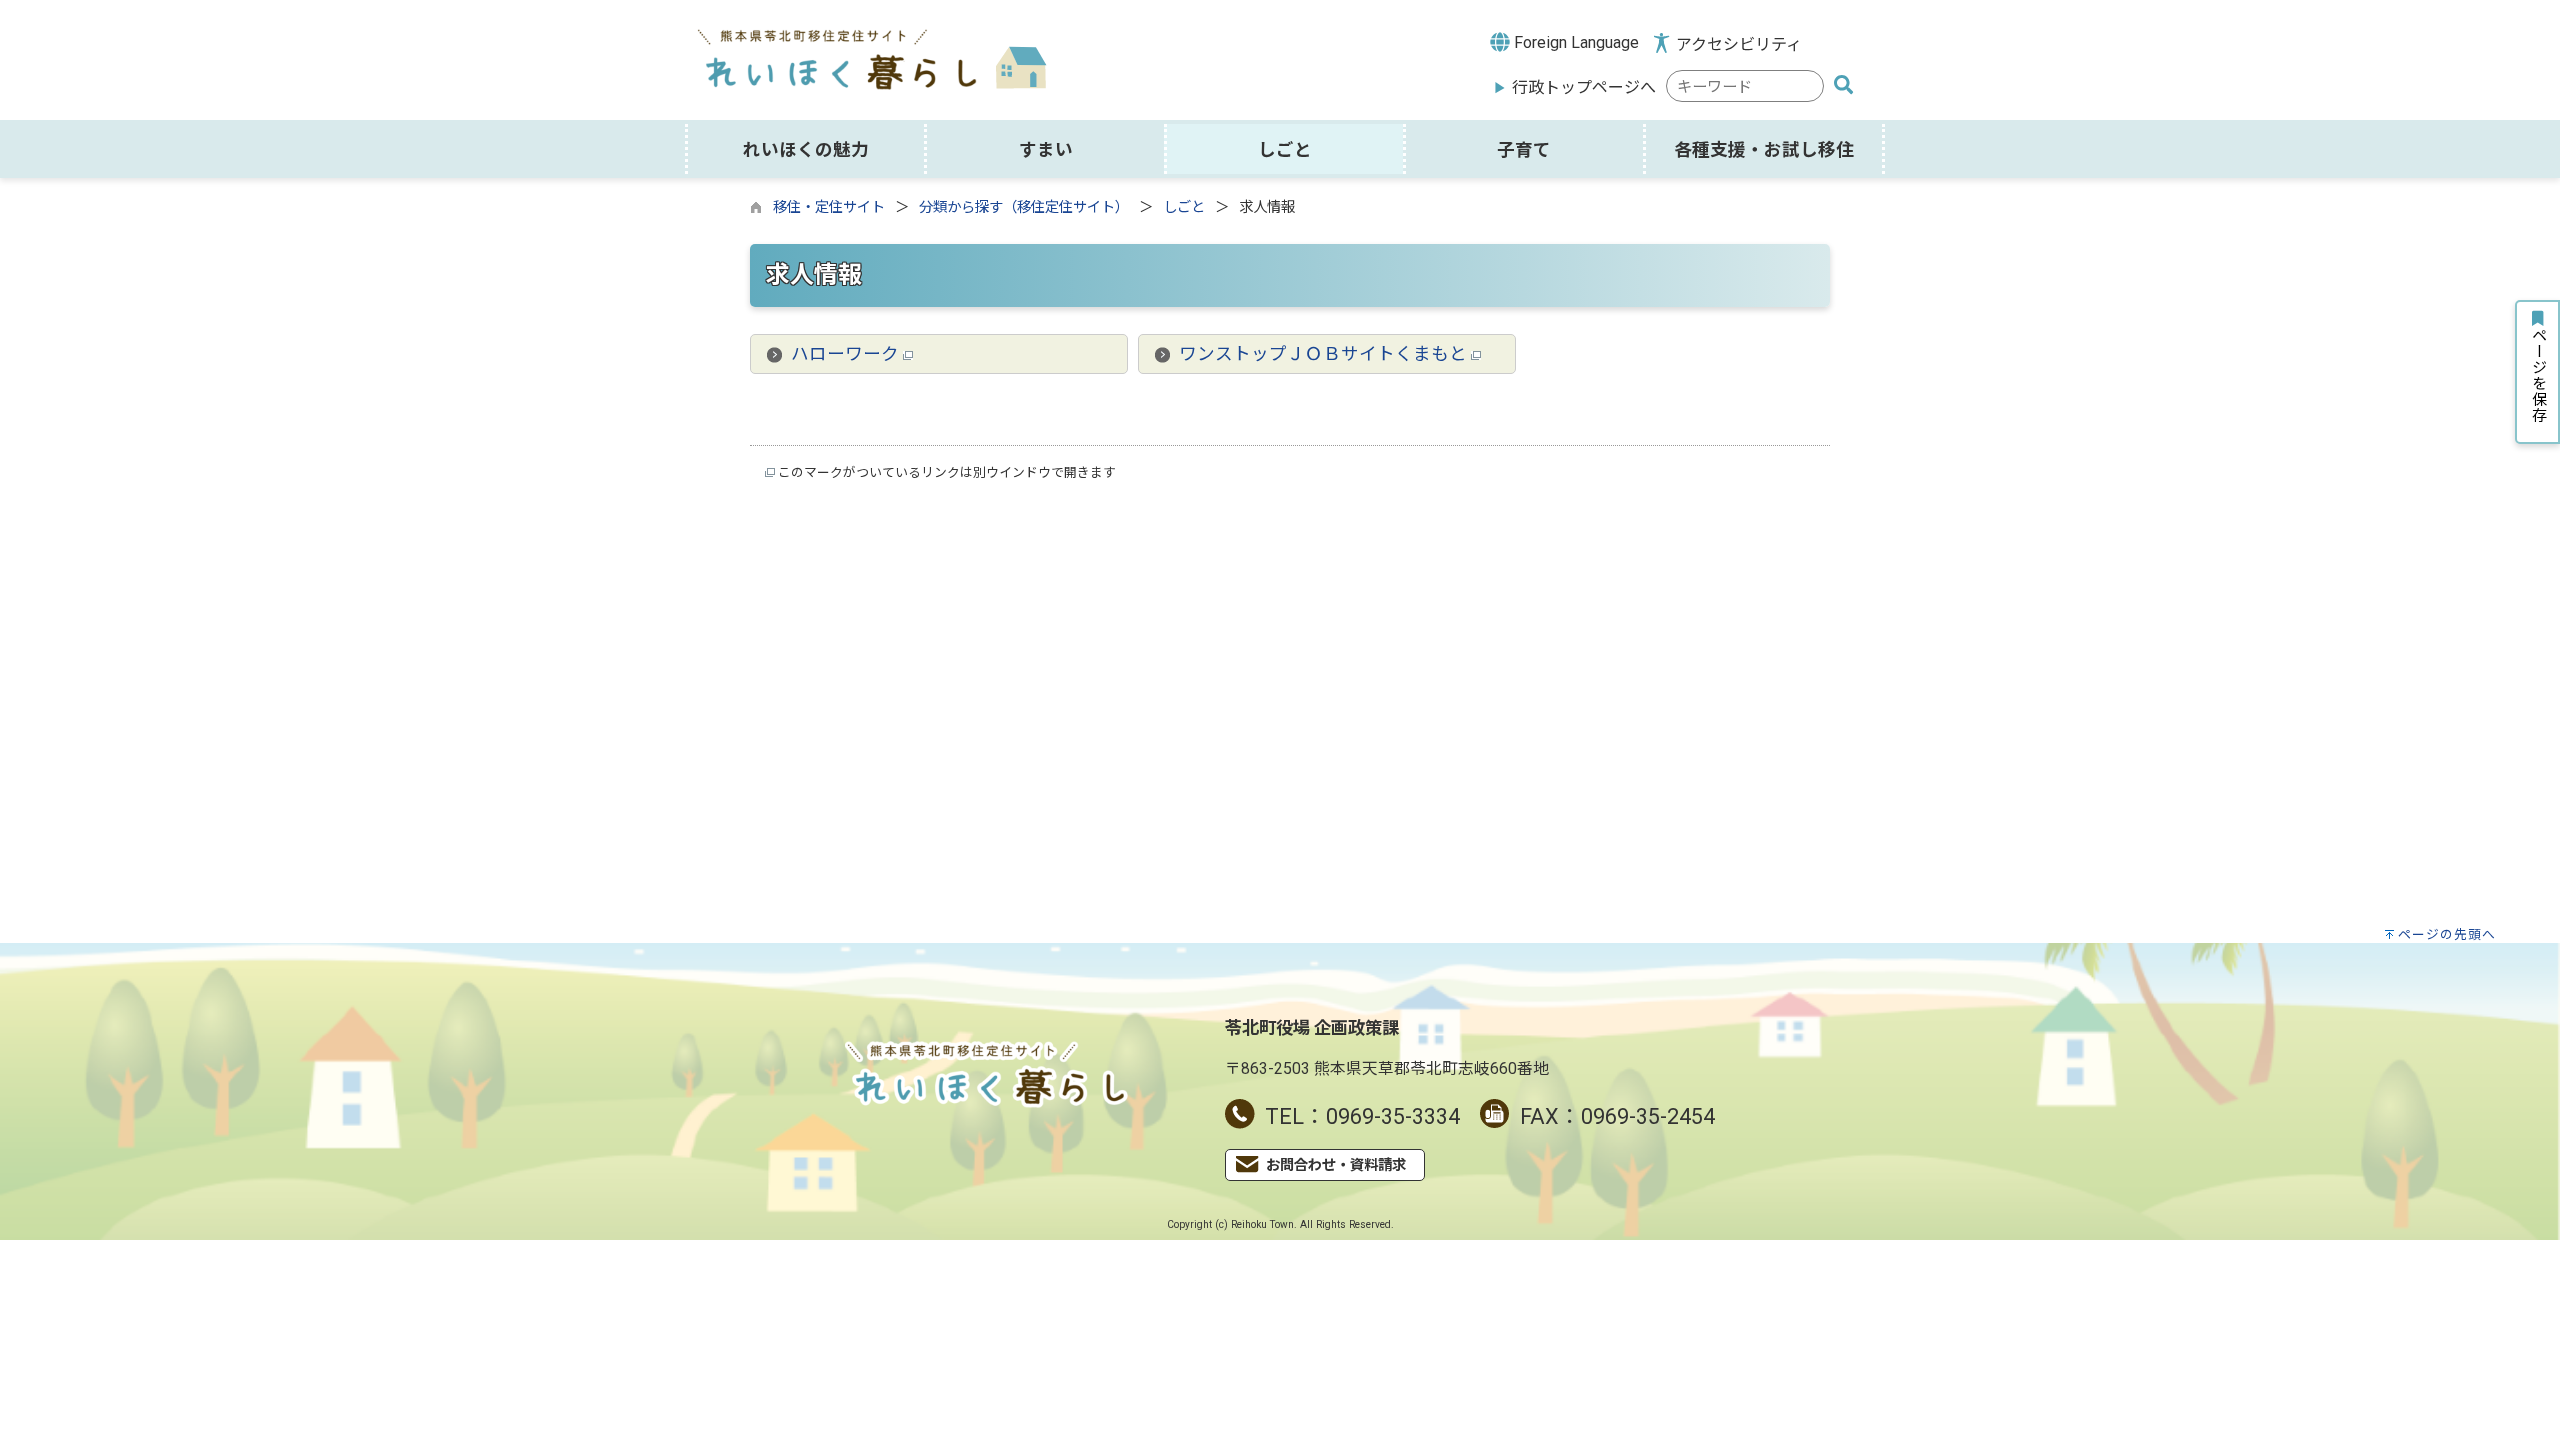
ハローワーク (847, 354)
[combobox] (1745, 86)
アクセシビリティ (1739, 44)
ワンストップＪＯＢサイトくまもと (1325, 354)
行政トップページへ (1584, 87)
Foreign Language (1574, 42)
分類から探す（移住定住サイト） (1024, 207)
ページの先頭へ (2447, 934)
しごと (1184, 207)
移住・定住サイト (829, 207)
